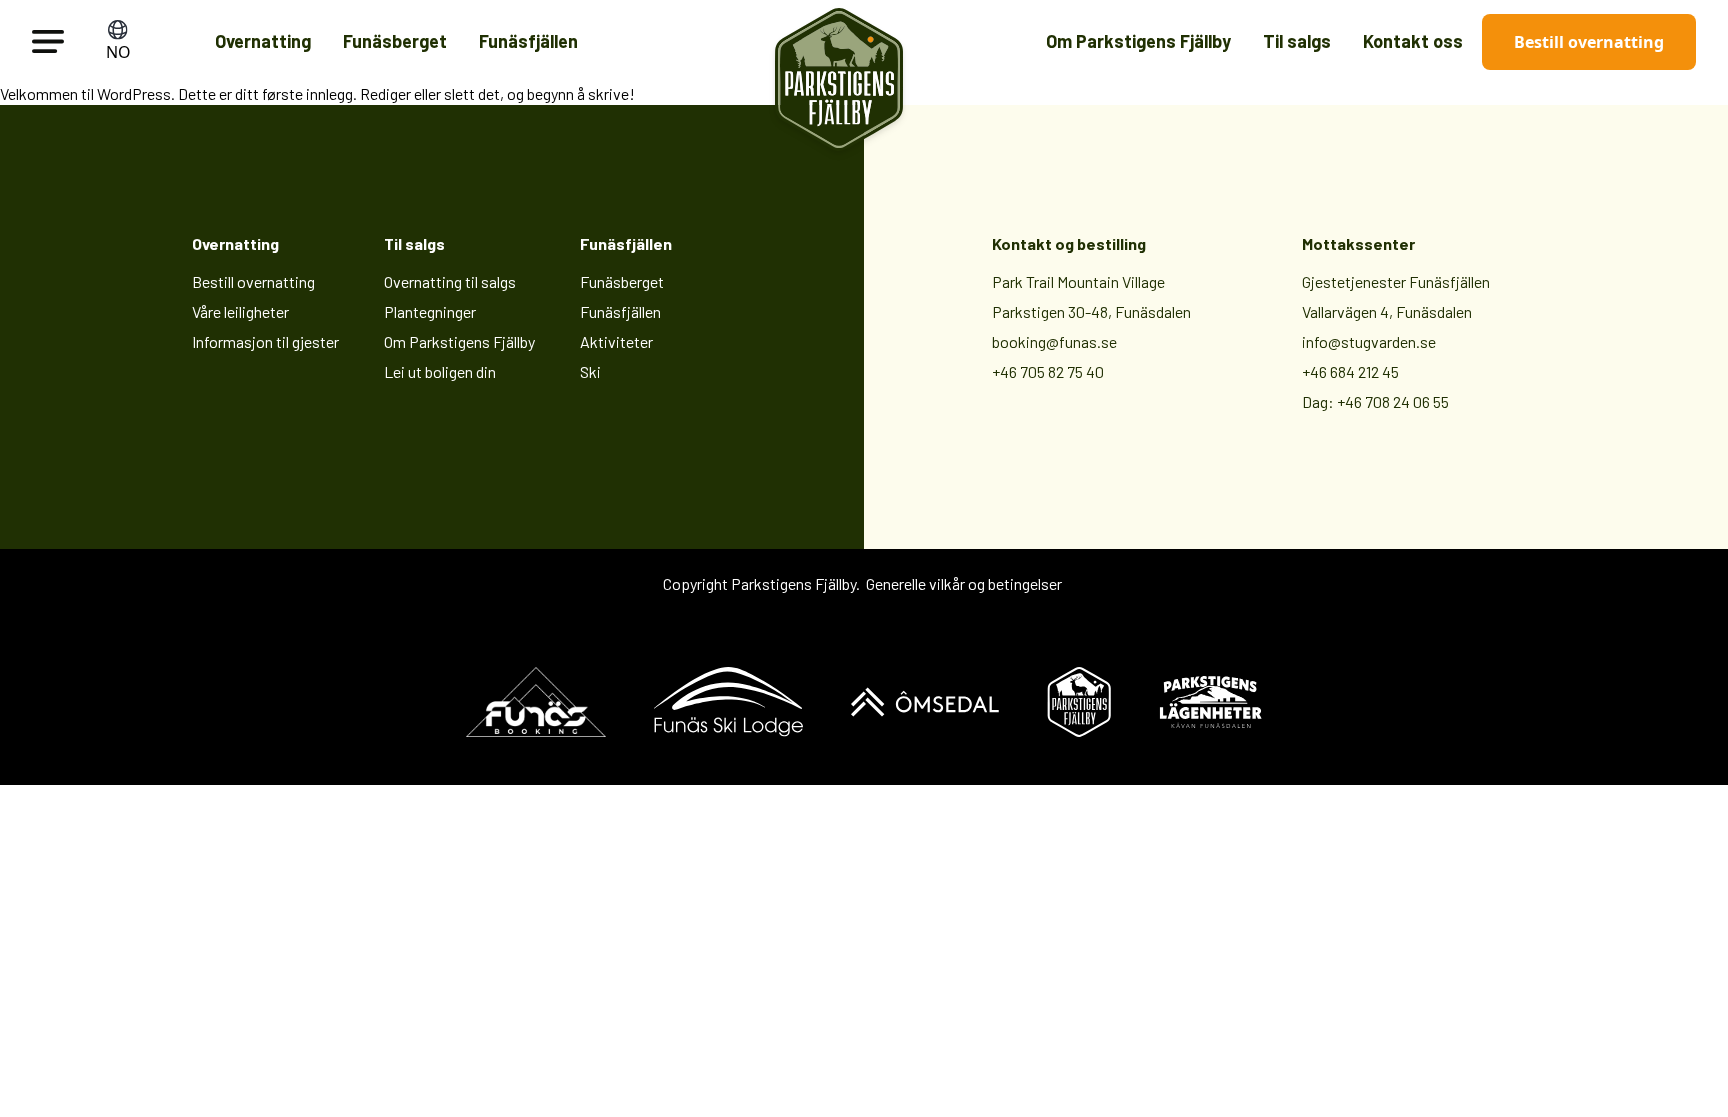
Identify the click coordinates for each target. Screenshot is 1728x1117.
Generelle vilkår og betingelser (964, 583)
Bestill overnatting (1589, 42)
